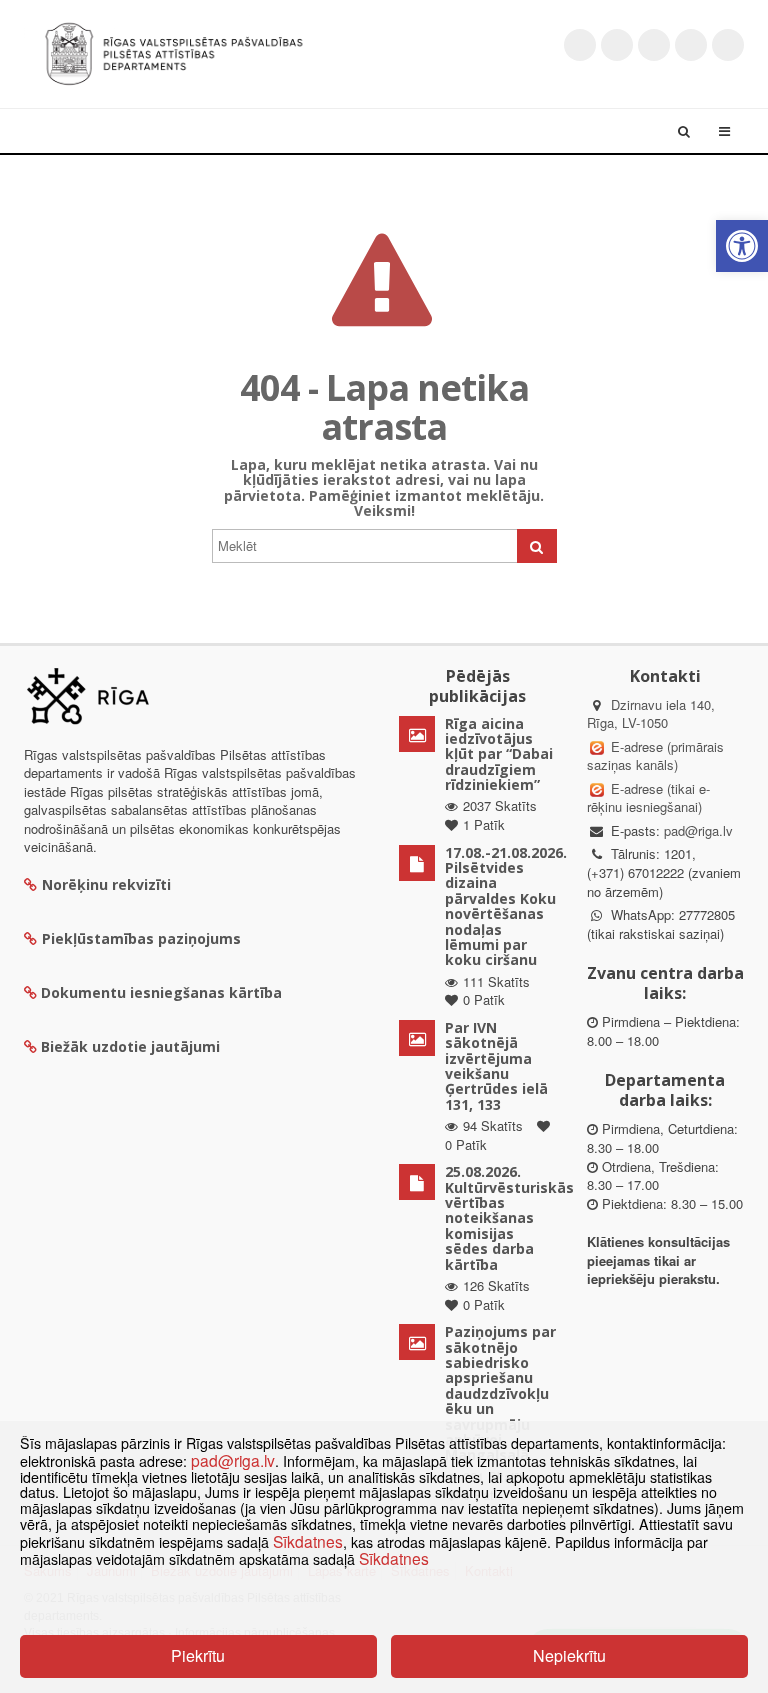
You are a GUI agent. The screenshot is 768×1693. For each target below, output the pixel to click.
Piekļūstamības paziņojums (141, 938)
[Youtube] (654, 45)
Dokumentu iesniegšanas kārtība (161, 992)
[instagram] (691, 45)
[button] (742, 246)
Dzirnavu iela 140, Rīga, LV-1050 (651, 714)
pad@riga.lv (698, 830)
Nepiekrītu (569, 1655)
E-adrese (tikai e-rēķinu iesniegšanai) (648, 798)
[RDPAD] (174, 51)
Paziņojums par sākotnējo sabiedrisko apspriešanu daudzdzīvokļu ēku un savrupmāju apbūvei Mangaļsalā (500, 1393)
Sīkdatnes (308, 1541)
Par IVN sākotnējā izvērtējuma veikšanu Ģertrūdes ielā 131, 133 (496, 1066)
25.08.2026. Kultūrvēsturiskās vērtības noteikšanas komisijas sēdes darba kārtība (509, 1217)
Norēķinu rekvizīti (106, 884)
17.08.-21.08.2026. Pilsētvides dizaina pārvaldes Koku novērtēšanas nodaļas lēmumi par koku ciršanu (506, 906)
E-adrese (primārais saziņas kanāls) (655, 756)
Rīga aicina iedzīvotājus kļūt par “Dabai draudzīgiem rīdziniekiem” (499, 754)
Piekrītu (198, 1655)
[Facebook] (617, 45)
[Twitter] (580, 45)
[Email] (728, 45)
